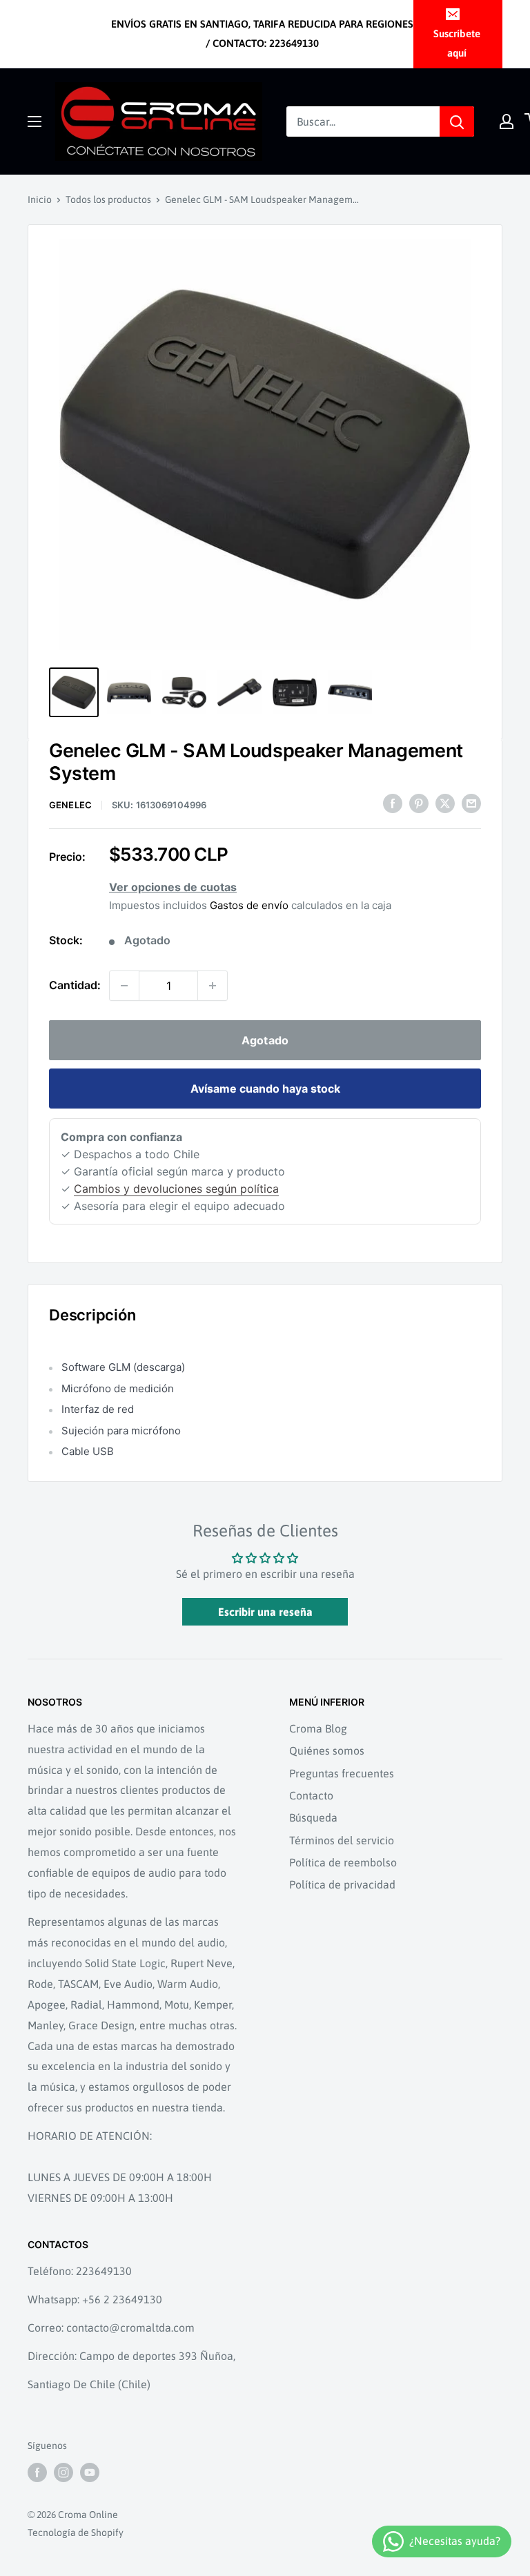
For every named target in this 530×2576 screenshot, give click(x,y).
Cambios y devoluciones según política (176, 1189)
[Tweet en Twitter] (445, 803)
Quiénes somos (327, 1750)
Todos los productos (108, 199)
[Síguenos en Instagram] (63, 2472)
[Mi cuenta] (507, 121)
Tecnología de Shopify (76, 2533)
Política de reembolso (343, 1862)
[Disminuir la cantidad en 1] (124, 986)
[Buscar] (457, 121)
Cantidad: (75, 985)
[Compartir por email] (471, 803)
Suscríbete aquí (457, 43)
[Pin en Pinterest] (419, 803)
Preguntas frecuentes (342, 1773)
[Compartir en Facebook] (393, 803)
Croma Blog (318, 1728)
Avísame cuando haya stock (265, 1089)
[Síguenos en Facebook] (37, 2472)
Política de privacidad (342, 1884)
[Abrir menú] (35, 121)
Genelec (70, 805)
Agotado (265, 1040)
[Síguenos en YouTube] (90, 2472)
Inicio (40, 199)
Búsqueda (313, 1817)
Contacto (311, 1795)
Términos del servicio (342, 1840)
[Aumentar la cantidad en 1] (213, 986)
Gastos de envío (249, 905)
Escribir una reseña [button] (265, 1612)
